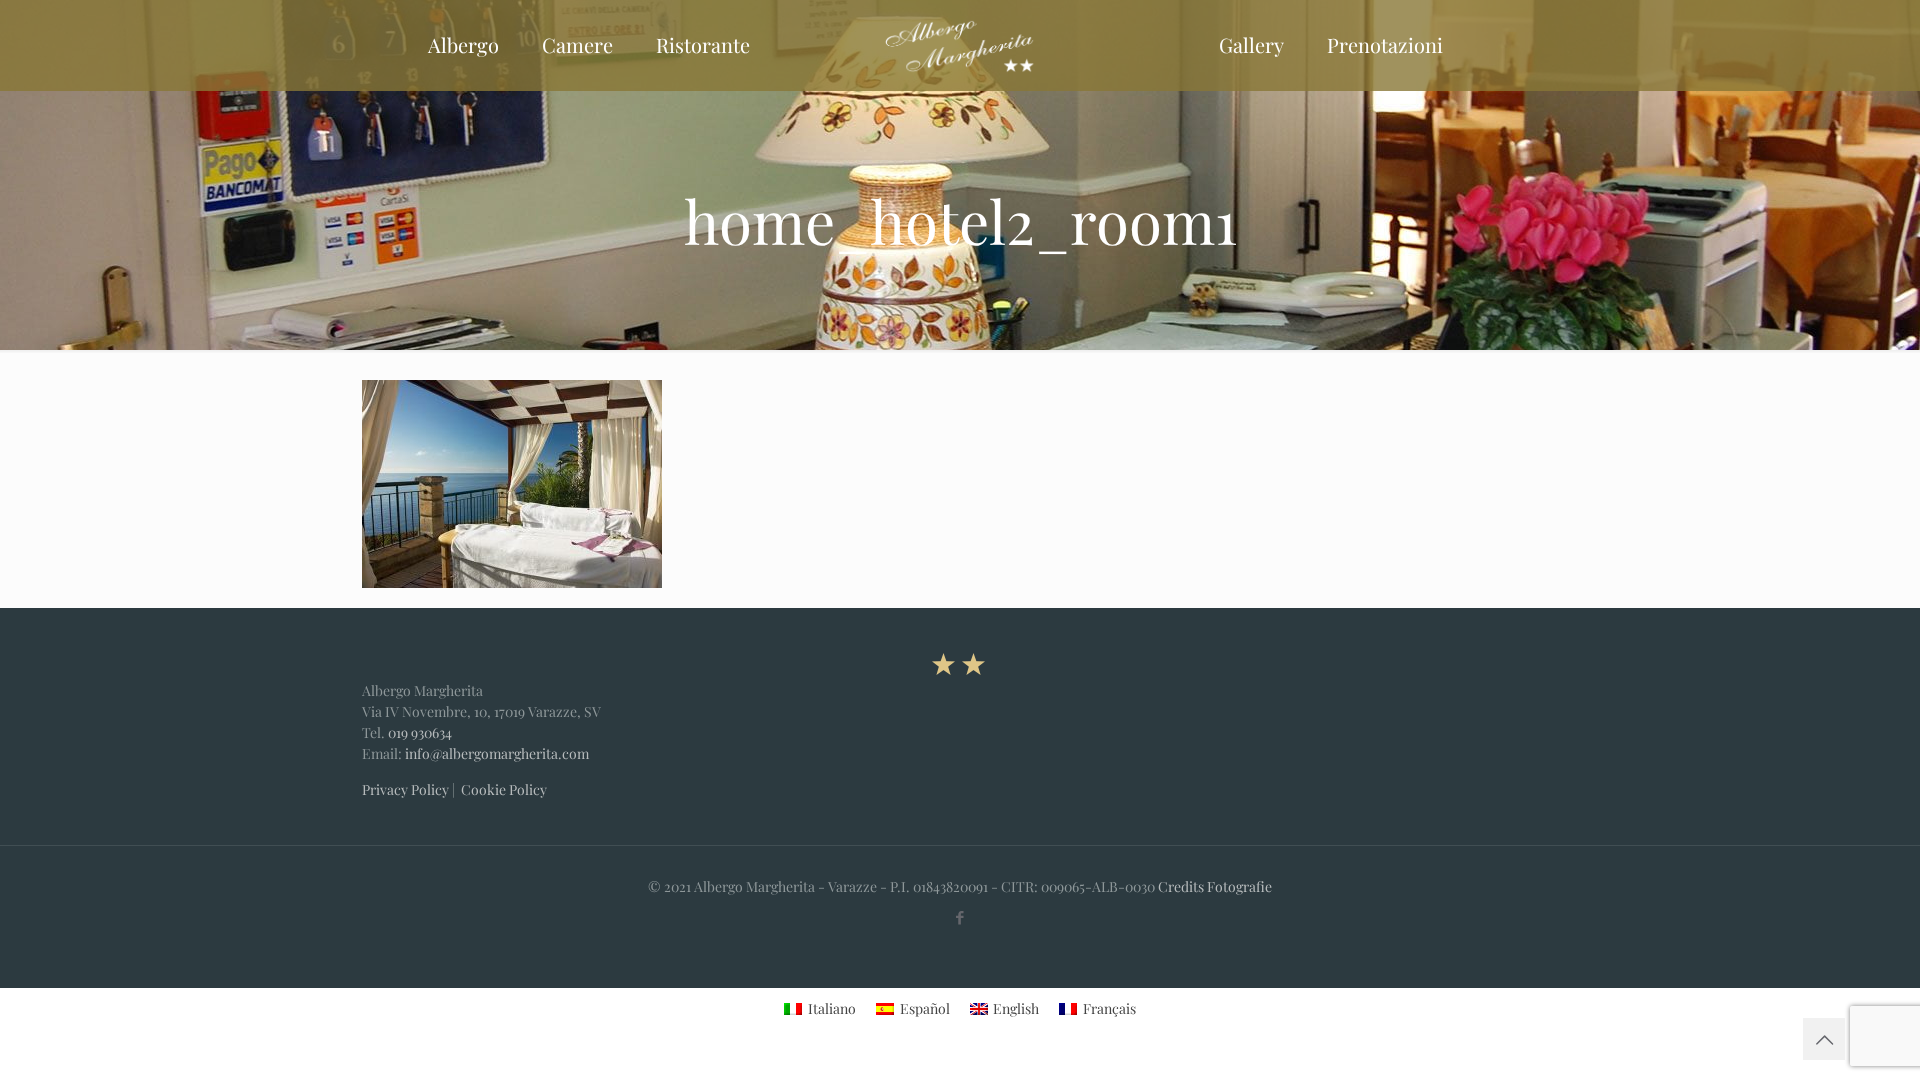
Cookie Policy (504, 789)
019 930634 (420, 732)
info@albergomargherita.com (497, 753)
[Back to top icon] (1824, 1039)
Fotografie (1239, 886)
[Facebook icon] (960, 917)
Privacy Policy (405, 789)
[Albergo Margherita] (959, 45)
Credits (1181, 886)
